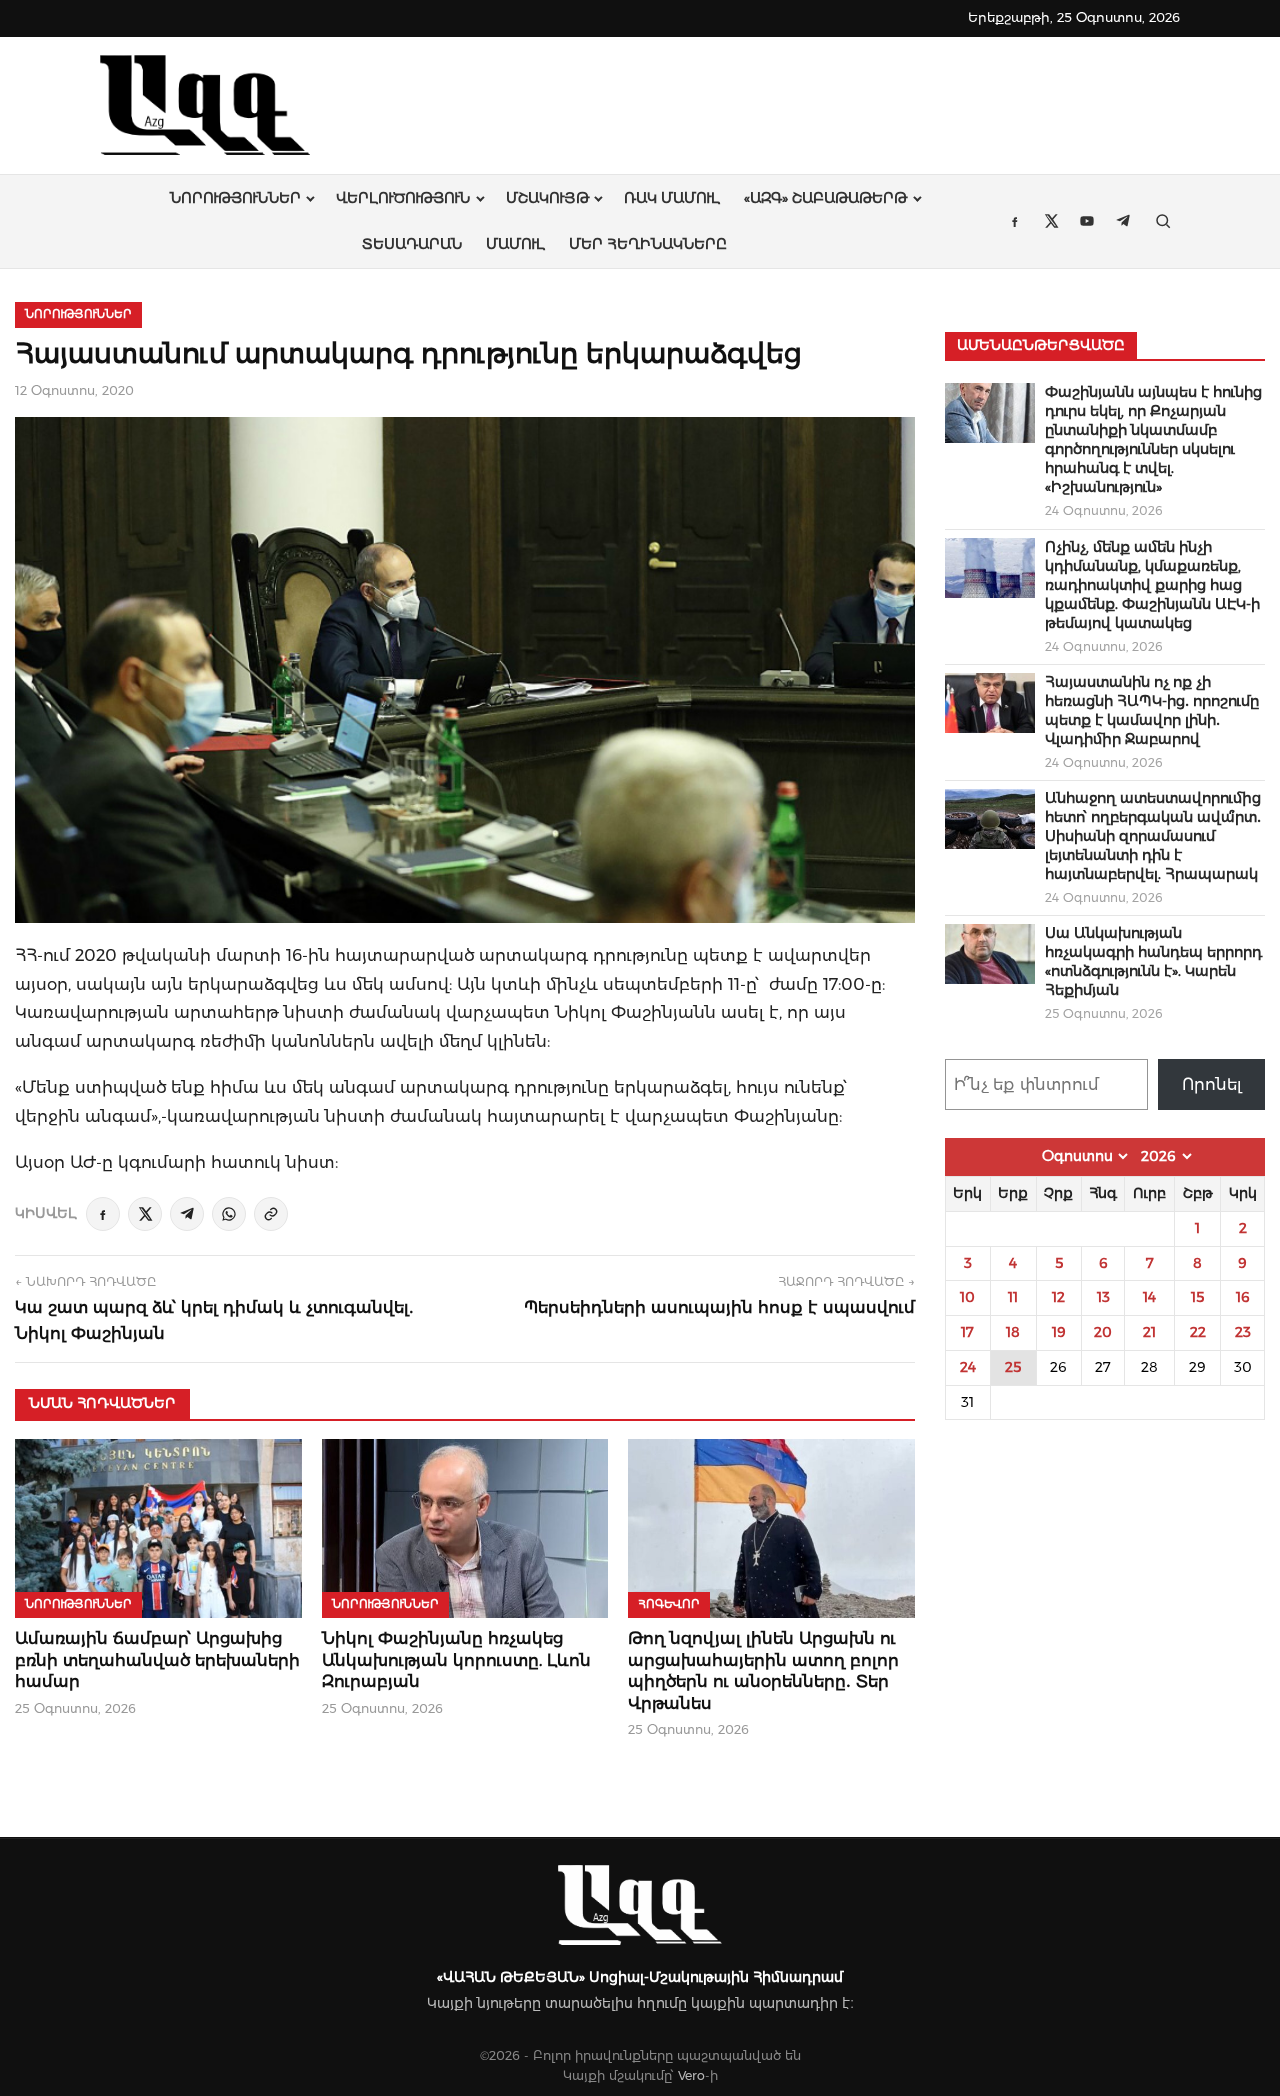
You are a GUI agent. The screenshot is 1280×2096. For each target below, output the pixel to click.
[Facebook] (103, 1214)
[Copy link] (271, 1214)
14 (1149, 1297)
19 (1059, 1332)
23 (1243, 1332)
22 (1198, 1332)
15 (1197, 1297)
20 (1103, 1332)
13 (1103, 1297)
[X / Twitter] (145, 1214)
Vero (691, 2075)
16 (1243, 1297)
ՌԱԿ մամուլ (672, 198)
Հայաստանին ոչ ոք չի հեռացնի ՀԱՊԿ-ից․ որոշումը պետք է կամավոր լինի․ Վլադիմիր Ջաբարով (1152, 710)
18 (1013, 1332)
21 (1149, 1332)
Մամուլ (515, 244)
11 (1013, 1297)
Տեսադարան (412, 244)
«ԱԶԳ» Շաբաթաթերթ (825, 198)
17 (967, 1332)
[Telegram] (187, 1214)
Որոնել (1212, 1084)
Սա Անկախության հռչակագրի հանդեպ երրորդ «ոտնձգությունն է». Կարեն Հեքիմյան (1153, 961)
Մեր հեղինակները (648, 244)
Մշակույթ (547, 198)
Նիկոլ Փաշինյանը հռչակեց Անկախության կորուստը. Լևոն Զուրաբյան (456, 1660)
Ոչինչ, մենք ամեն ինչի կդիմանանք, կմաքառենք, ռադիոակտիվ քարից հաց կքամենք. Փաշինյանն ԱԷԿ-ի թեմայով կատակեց (1152, 585)
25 (1013, 1367)
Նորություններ (235, 198)
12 (1058, 1297)
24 (968, 1367)
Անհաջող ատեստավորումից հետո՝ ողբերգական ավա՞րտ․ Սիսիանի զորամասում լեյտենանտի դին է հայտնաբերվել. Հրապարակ (1153, 836)
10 (967, 1297)
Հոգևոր (669, 1604)
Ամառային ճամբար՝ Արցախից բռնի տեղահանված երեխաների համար (157, 1660)
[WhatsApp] (229, 1214)
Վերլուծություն (403, 198)
